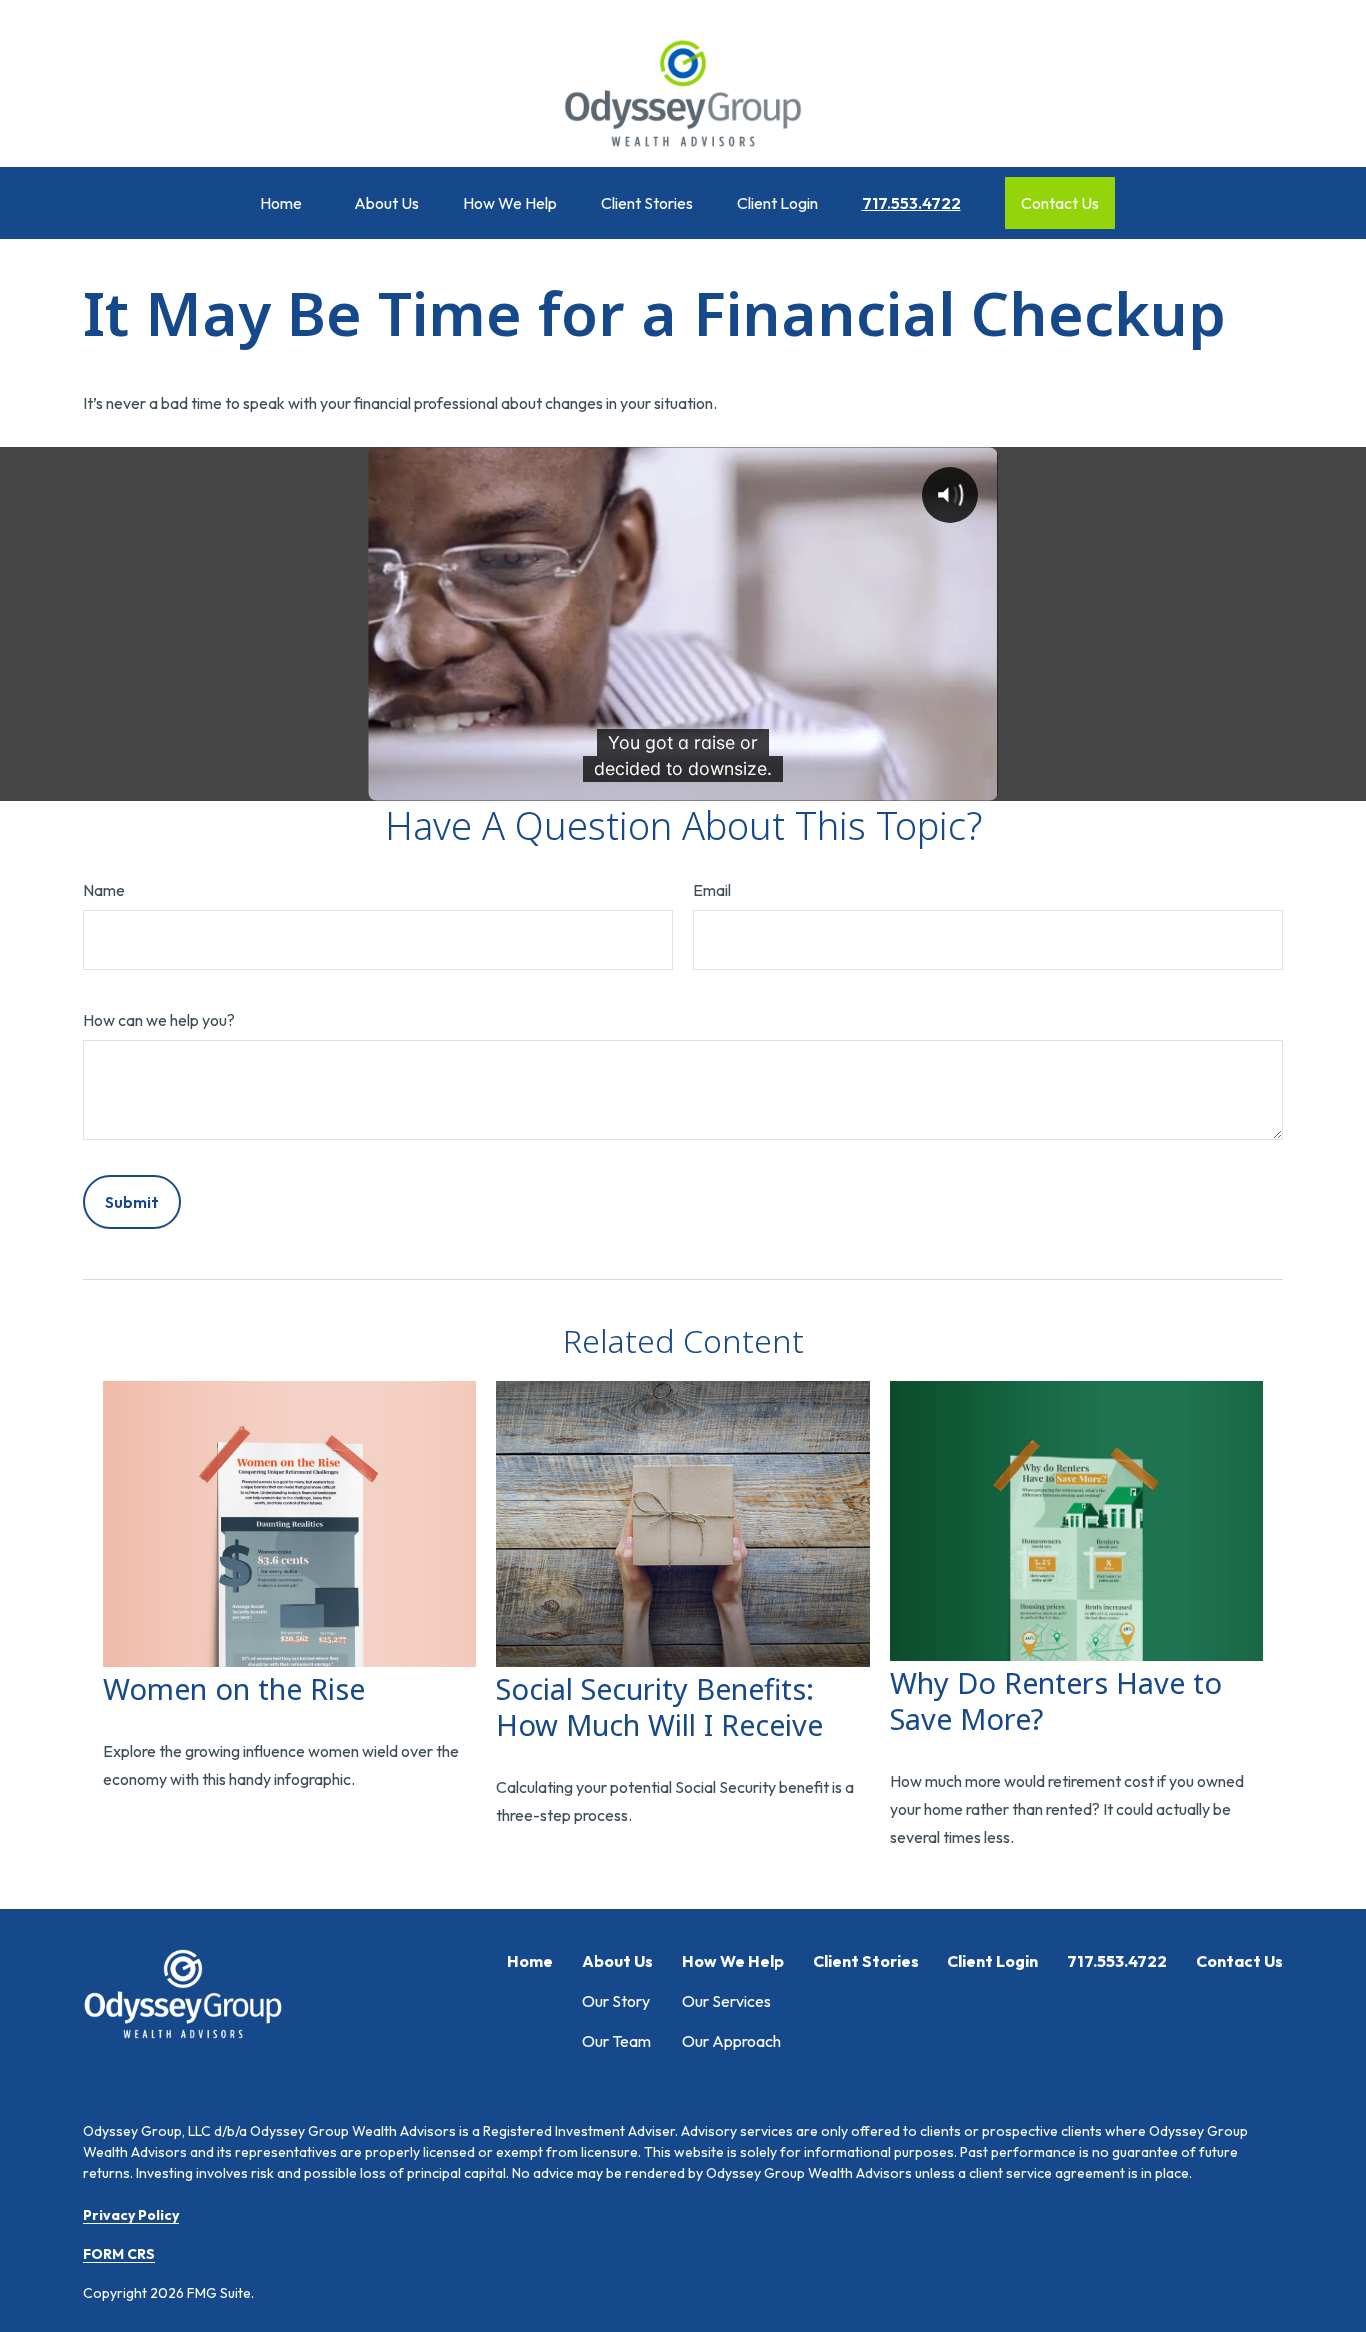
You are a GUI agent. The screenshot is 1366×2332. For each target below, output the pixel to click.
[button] (281, 203)
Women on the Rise (234, 1688)
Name (104, 890)
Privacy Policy (131, 2215)
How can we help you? (159, 1020)
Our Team (616, 2041)
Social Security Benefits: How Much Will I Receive (659, 1706)
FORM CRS (119, 2254)
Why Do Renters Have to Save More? (1056, 1700)
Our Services (726, 2001)
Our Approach (731, 2041)
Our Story (616, 2001)
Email (712, 890)
